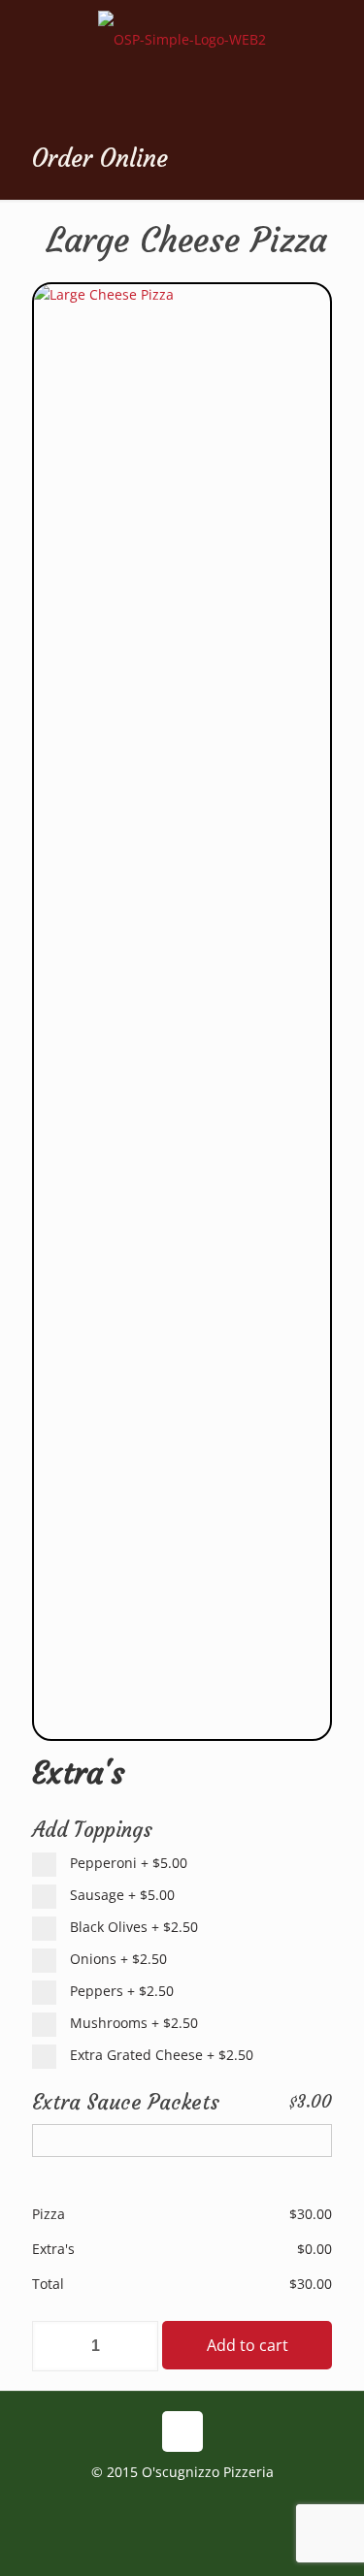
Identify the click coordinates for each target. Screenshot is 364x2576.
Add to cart (248, 2345)
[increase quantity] (136, 2346)
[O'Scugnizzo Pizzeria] (182, 58)
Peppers (120, 1991)
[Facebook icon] (182, 2507)
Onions (116, 1959)
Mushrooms (132, 2023)
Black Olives (132, 1927)
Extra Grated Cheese (160, 2055)
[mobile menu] (338, 39)
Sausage (120, 1895)
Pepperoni (127, 1863)
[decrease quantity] (54, 2346)
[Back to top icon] (182, 2431)
